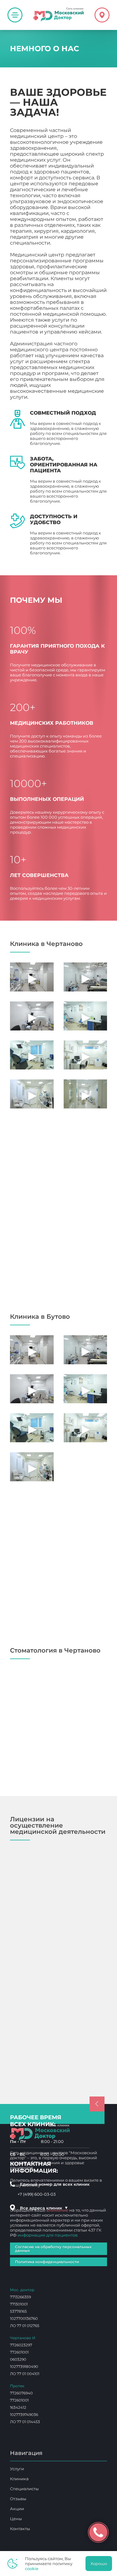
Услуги (17, 2469)
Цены (16, 2519)
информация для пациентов (48, 2235)
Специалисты (24, 2489)
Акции (17, 2509)
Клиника (19, 2479)
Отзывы (18, 2499)
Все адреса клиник (44, 2208)
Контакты (20, 2529)
